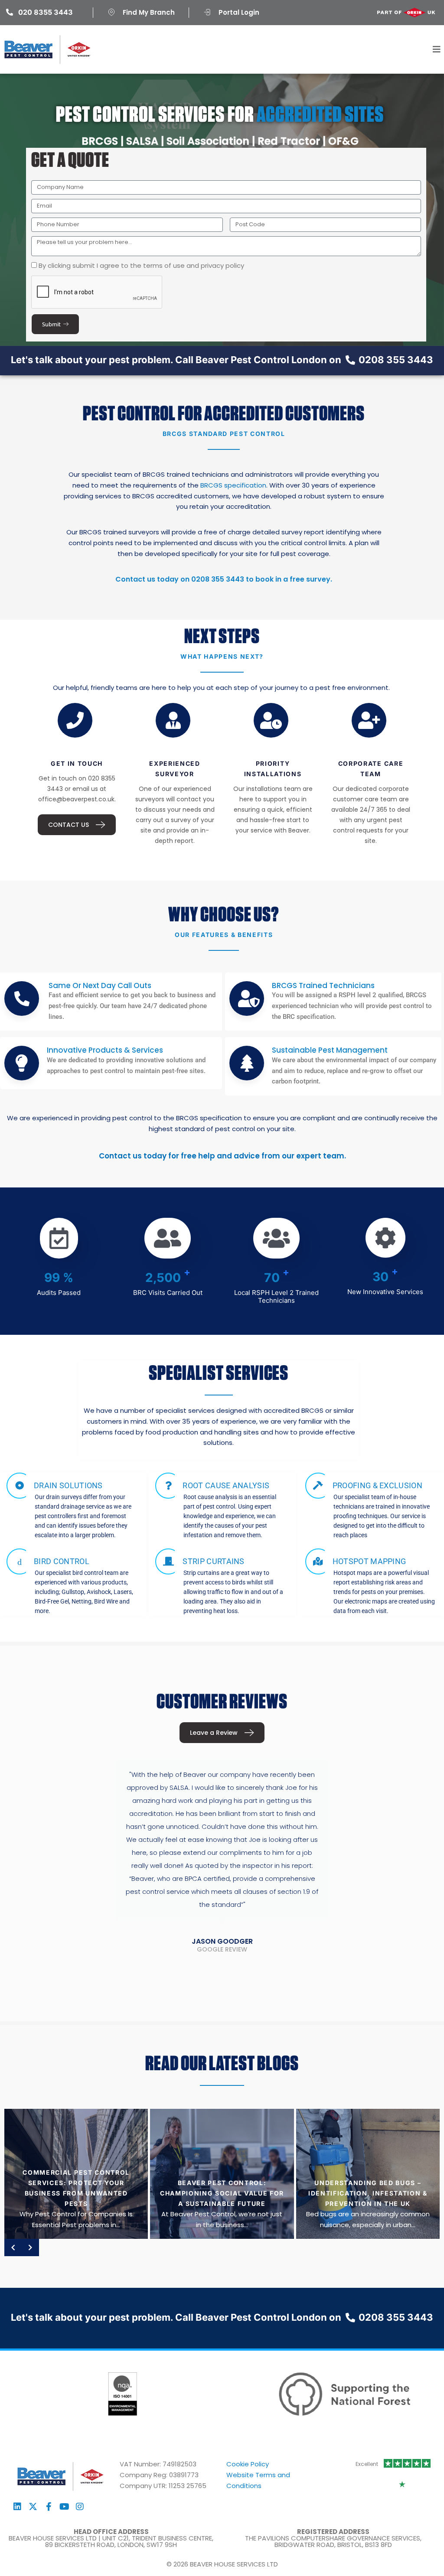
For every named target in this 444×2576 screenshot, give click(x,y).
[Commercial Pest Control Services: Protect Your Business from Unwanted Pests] (76, 2174)
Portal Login (239, 12)
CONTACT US (69, 825)
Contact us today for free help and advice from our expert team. (222, 1156)
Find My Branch (149, 12)
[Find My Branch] (111, 12)
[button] (436, 49)
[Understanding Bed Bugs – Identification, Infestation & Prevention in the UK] (368, 2174)
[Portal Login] (207, 12)
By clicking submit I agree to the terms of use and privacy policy (141, 265)
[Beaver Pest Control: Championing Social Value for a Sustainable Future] (222, 2174)
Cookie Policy (248, 2464)
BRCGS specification (233, 485)
